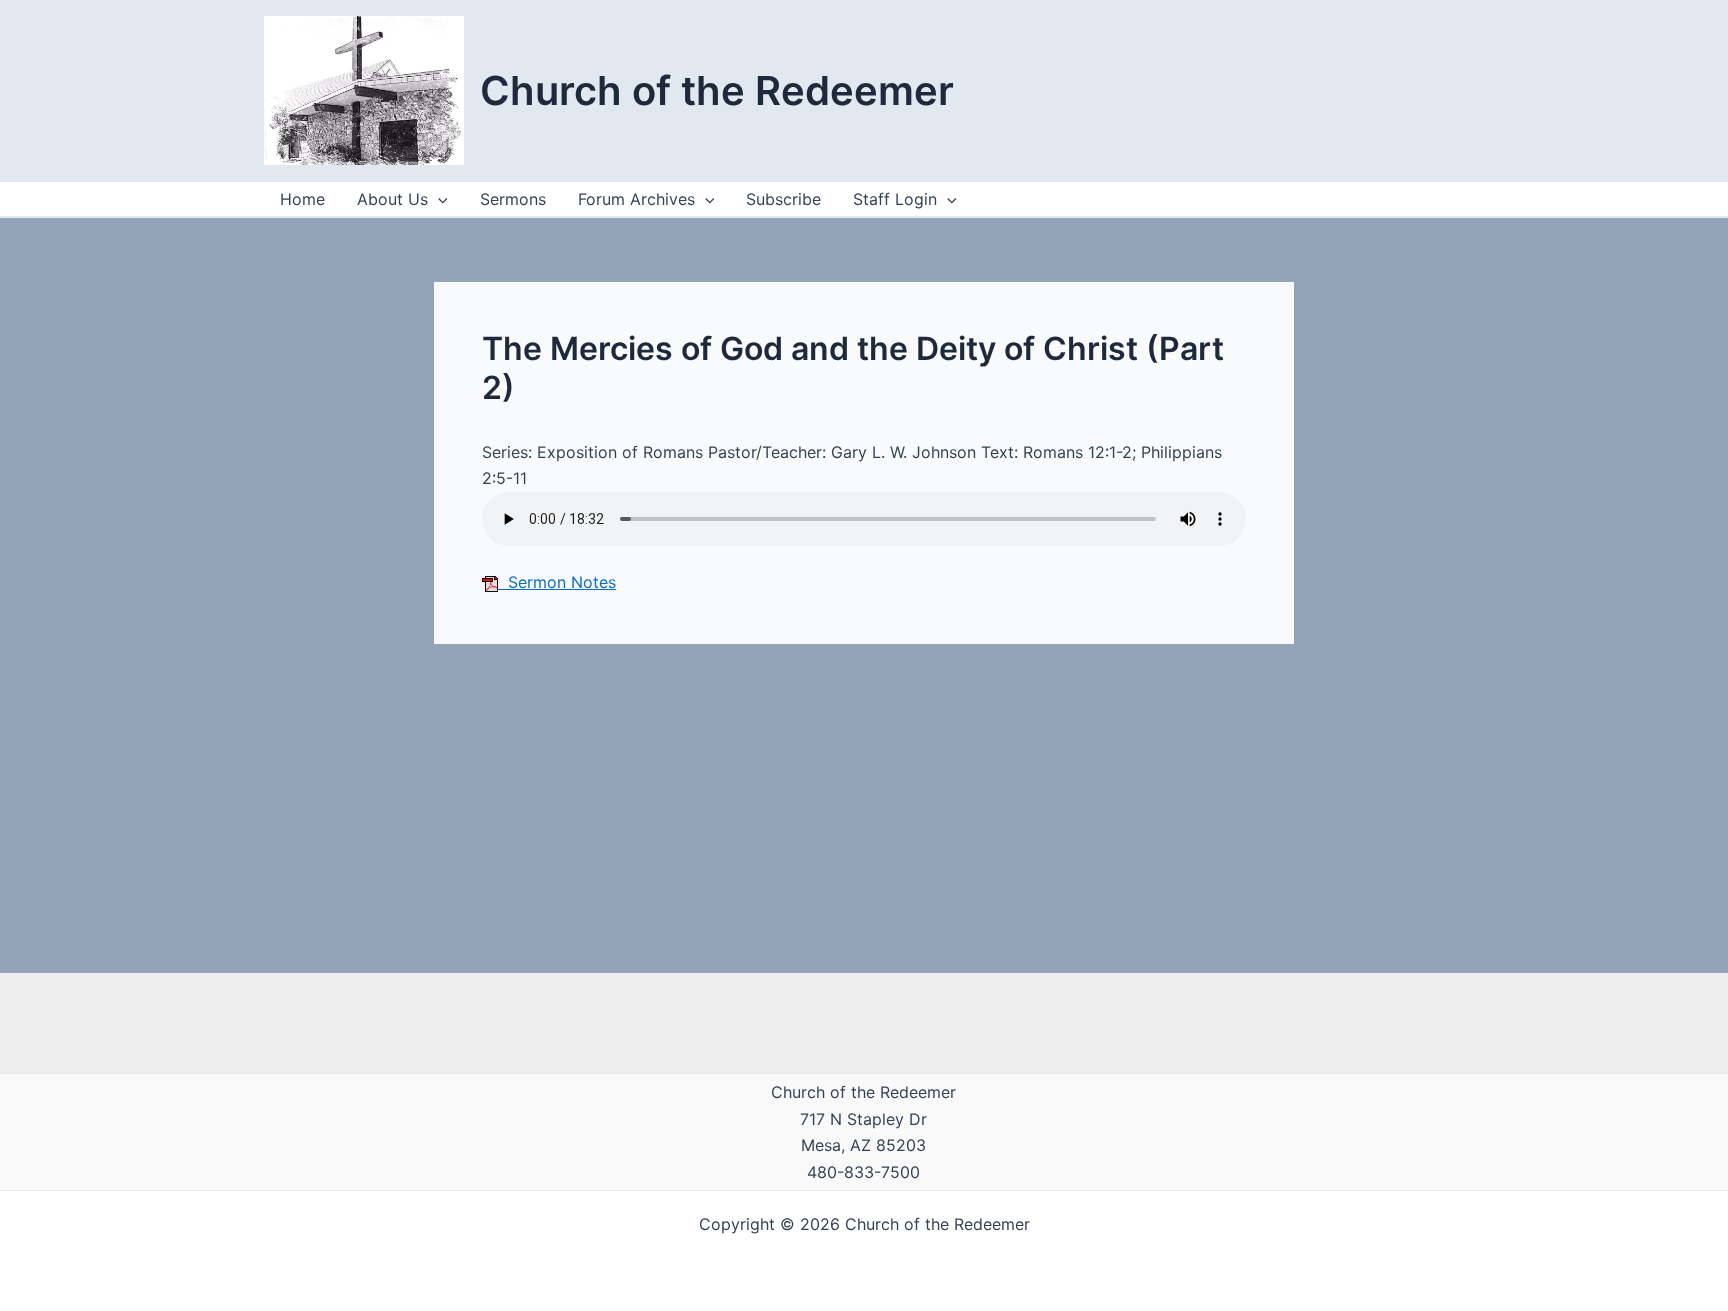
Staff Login (895, 199)
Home (302, 199)
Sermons (513, 199)
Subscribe (783, 199)
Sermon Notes (557, 582)
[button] (947, 199)
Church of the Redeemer (717, 90)
